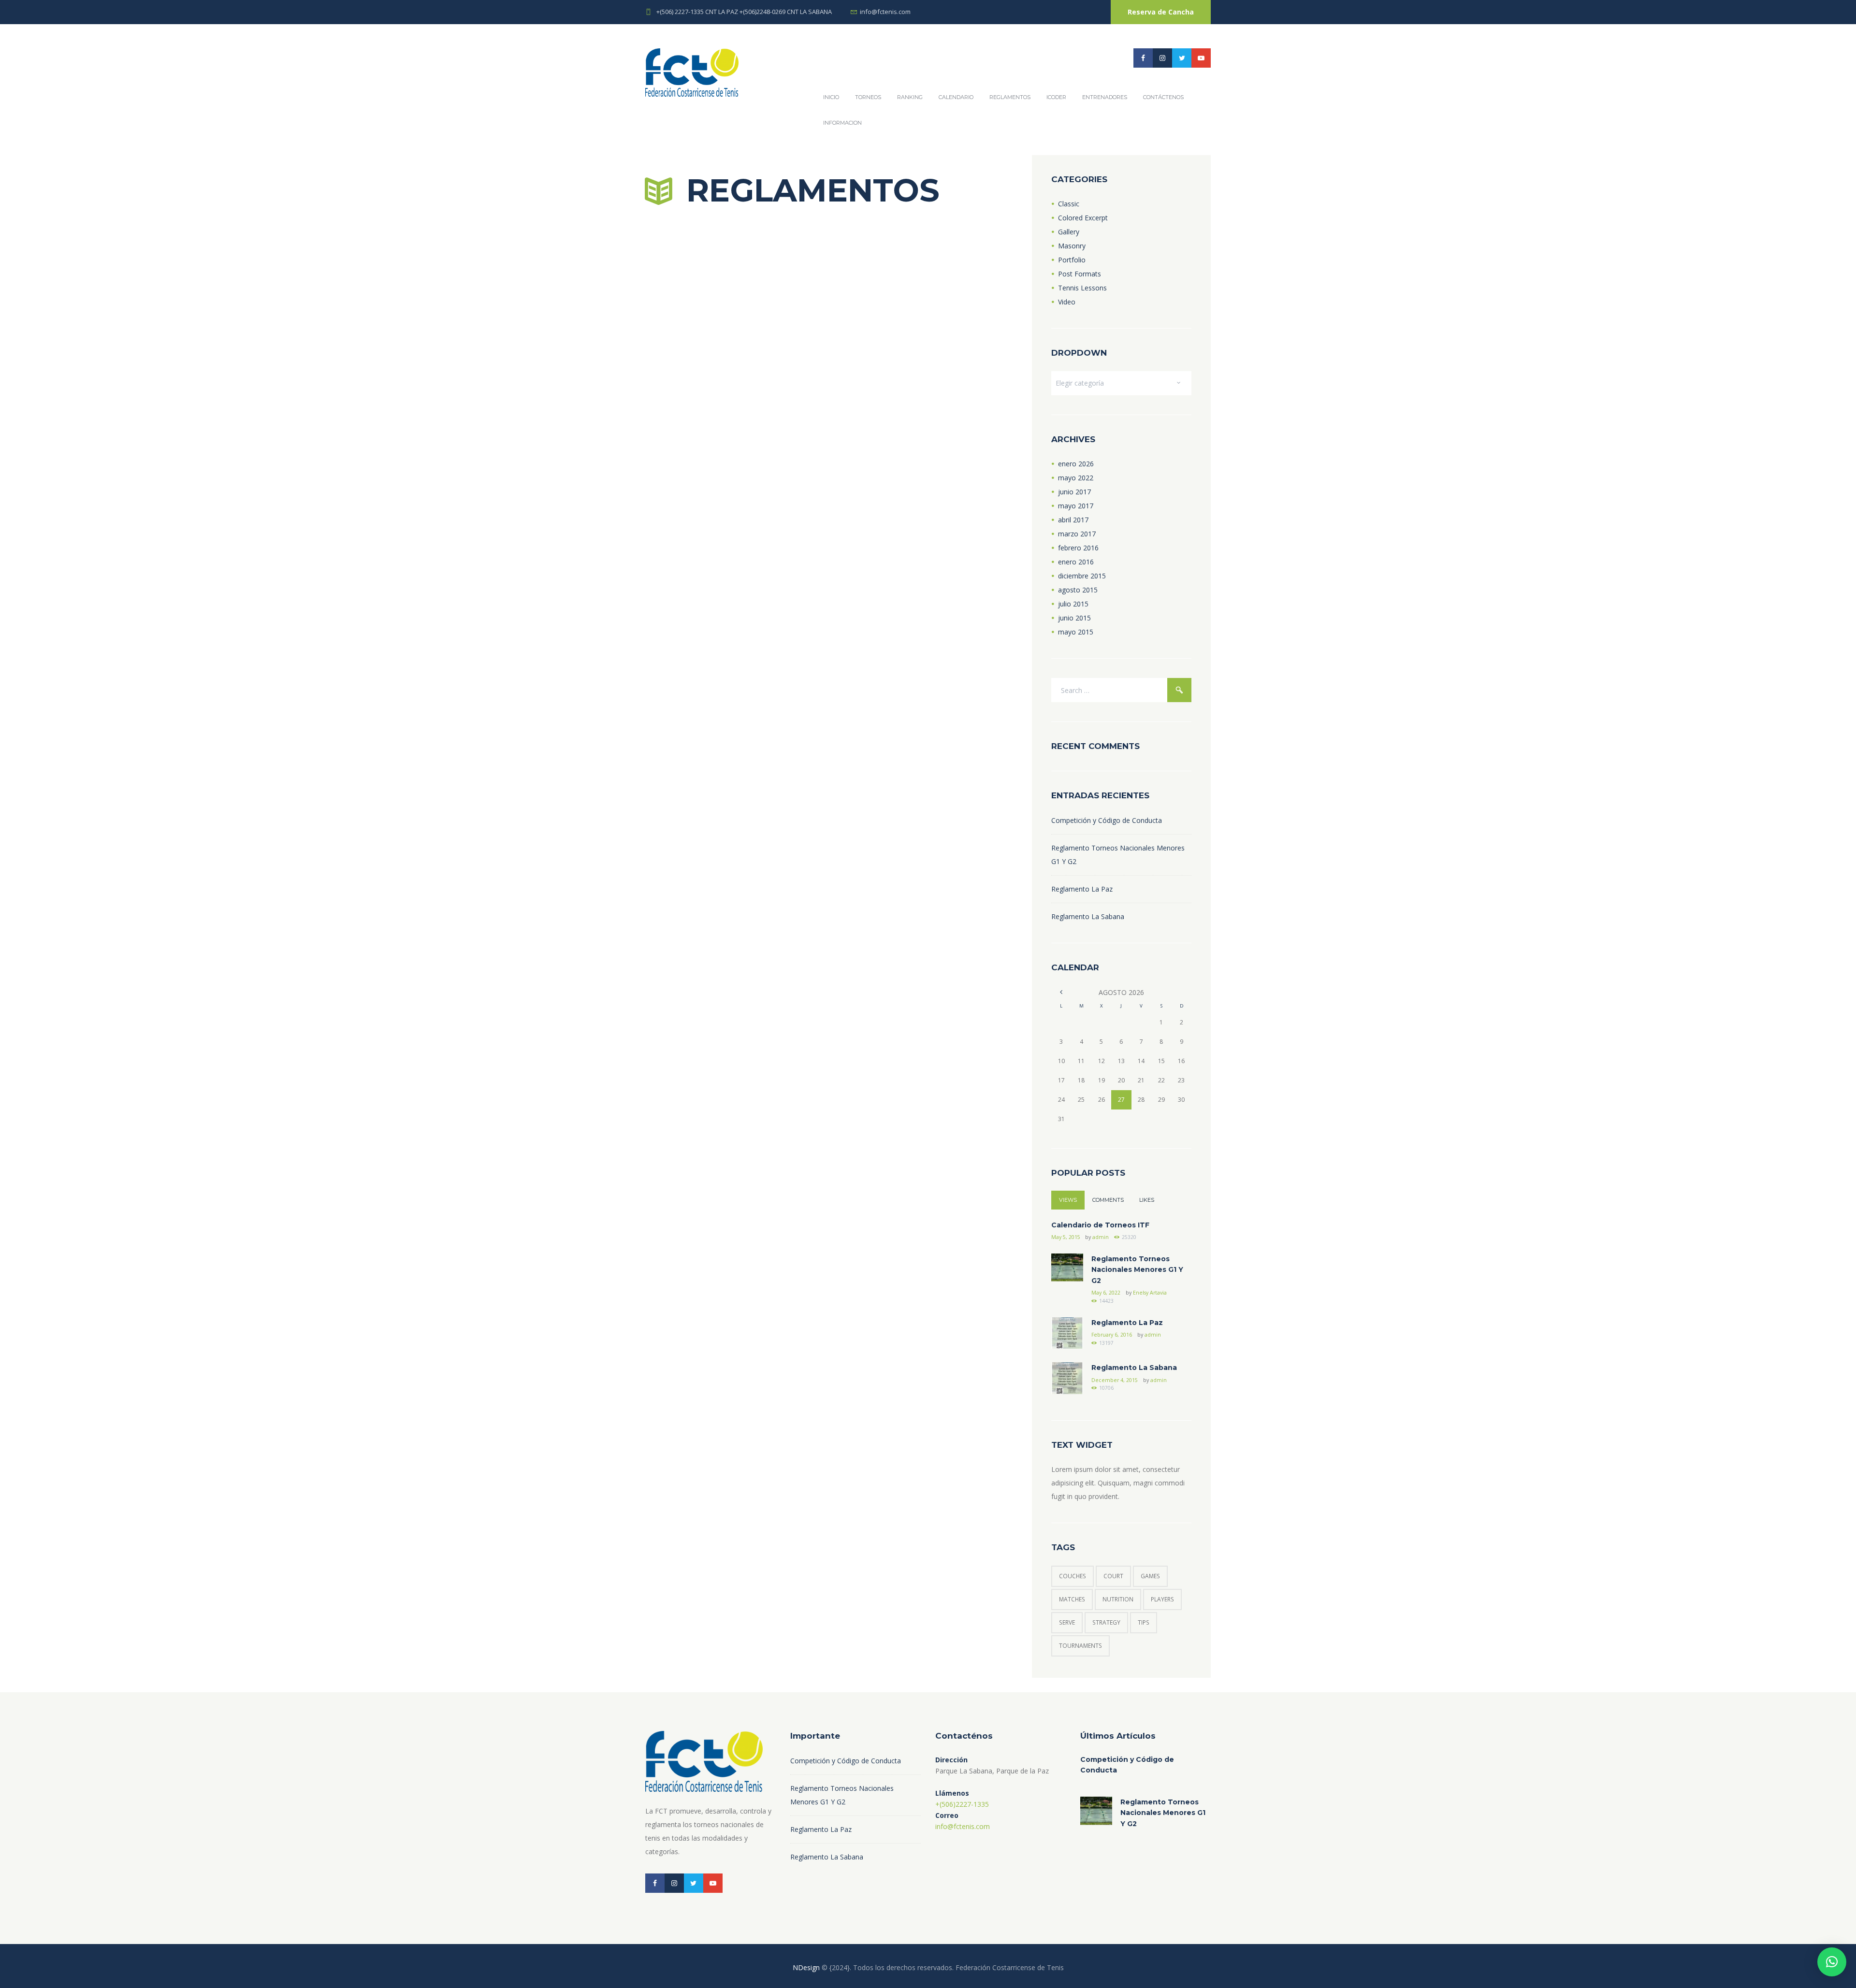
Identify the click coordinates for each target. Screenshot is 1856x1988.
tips (1144, 1622)
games (1150, 1576)
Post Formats (1080, 274)
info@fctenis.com (885, 12)
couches (1073, 1576)
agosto (1078, 590)
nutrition (1118, 1599)
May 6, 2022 (1106, 1293)
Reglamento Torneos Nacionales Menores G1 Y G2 (1137, 1270)
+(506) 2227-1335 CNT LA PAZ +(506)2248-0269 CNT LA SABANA (744, 12)
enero (1076, 464)
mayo (1076, 478)
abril (1073, 520)
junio (1074, 492)
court (1113, 1576)
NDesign (806, 1967)
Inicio (831, 97)
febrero (1078, 548)
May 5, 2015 (1066, 1237)
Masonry (1072, 246)
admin (1101, 1237)
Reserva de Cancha (1161, 12)
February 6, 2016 (1112, 1335)
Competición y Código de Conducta (1107, 820)
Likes (1147, 1200)
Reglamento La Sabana (1088, 916)
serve (1067, 1622)
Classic (1069, 204)
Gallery (1069, 232)
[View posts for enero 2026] (1061, 992)
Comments (1108, 1200)
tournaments (1080, 1646)
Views (1068, 1200)
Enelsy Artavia (1150, 1293)
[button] (1832, 1962)
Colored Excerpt (1083, 218)
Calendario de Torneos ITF (1100, 1225)
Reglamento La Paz (1082, 889)
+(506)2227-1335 (962, 1804)
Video (1067, 302)
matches (1072, 1599)
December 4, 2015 (1115, 1380)
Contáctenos (1163, 97)
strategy (1106, 1622)
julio (1073, 604)
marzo (1077, 534)
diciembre (1082, 576)
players (1162, 1599)
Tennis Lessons (1082, 288)
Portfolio (1072, 260)
